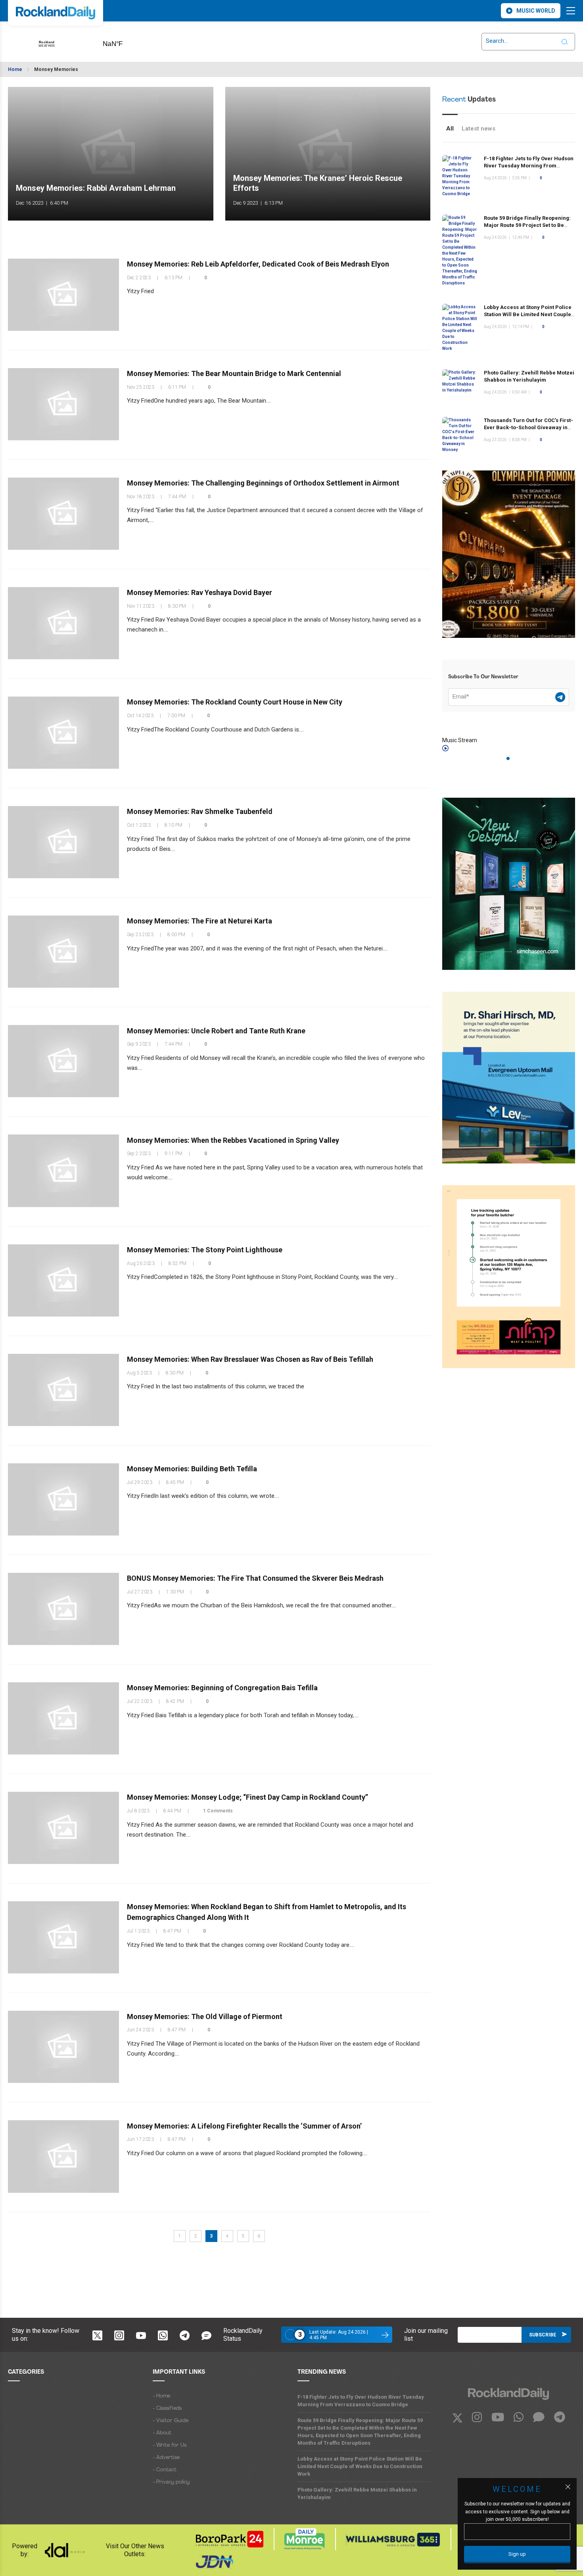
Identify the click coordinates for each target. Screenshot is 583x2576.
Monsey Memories (56, 69)
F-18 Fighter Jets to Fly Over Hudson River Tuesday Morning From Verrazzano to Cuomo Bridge (529, 166)
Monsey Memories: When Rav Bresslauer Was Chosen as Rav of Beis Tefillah (250, 1359)
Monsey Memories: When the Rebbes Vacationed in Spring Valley (233, 1140)
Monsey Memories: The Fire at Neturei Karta (199, 921)
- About (162, 2433)
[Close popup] (568, 2487)
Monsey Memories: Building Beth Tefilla (192, 1469)
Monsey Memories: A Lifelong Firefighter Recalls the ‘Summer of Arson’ (244, 2126)
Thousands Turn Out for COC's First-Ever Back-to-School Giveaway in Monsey (528, 427)
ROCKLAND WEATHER (125, 41)
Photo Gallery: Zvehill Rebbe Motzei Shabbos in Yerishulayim (357, 2493)
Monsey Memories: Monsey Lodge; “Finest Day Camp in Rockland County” (247, 1797)
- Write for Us (170, 2445)
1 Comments (218, 1811)
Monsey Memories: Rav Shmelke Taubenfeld (200, 811)
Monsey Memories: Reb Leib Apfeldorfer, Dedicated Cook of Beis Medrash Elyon (258, 264)
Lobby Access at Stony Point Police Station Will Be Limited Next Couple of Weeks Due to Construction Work (528, 314)
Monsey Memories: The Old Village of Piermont (205, 2016)
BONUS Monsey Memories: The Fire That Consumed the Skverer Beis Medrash (255, 1578)
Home (15, 69)
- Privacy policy (171, 2482)
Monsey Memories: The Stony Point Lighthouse (205, 1250)
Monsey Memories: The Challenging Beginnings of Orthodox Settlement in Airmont (263, 483)
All (450, 129)
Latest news (478, 129)
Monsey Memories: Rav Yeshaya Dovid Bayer (199, 592)
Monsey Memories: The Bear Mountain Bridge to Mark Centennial (234, 373)
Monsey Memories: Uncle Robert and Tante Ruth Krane (216, 1030)
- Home (161, 2396)
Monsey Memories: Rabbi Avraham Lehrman (96, 188)
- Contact (165, 2470)
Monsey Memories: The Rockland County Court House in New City (235, 702)
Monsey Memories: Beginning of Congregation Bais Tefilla (222, 1688)
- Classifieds (167, 2408)
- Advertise (166, 2458)
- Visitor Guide (171, 2421)
